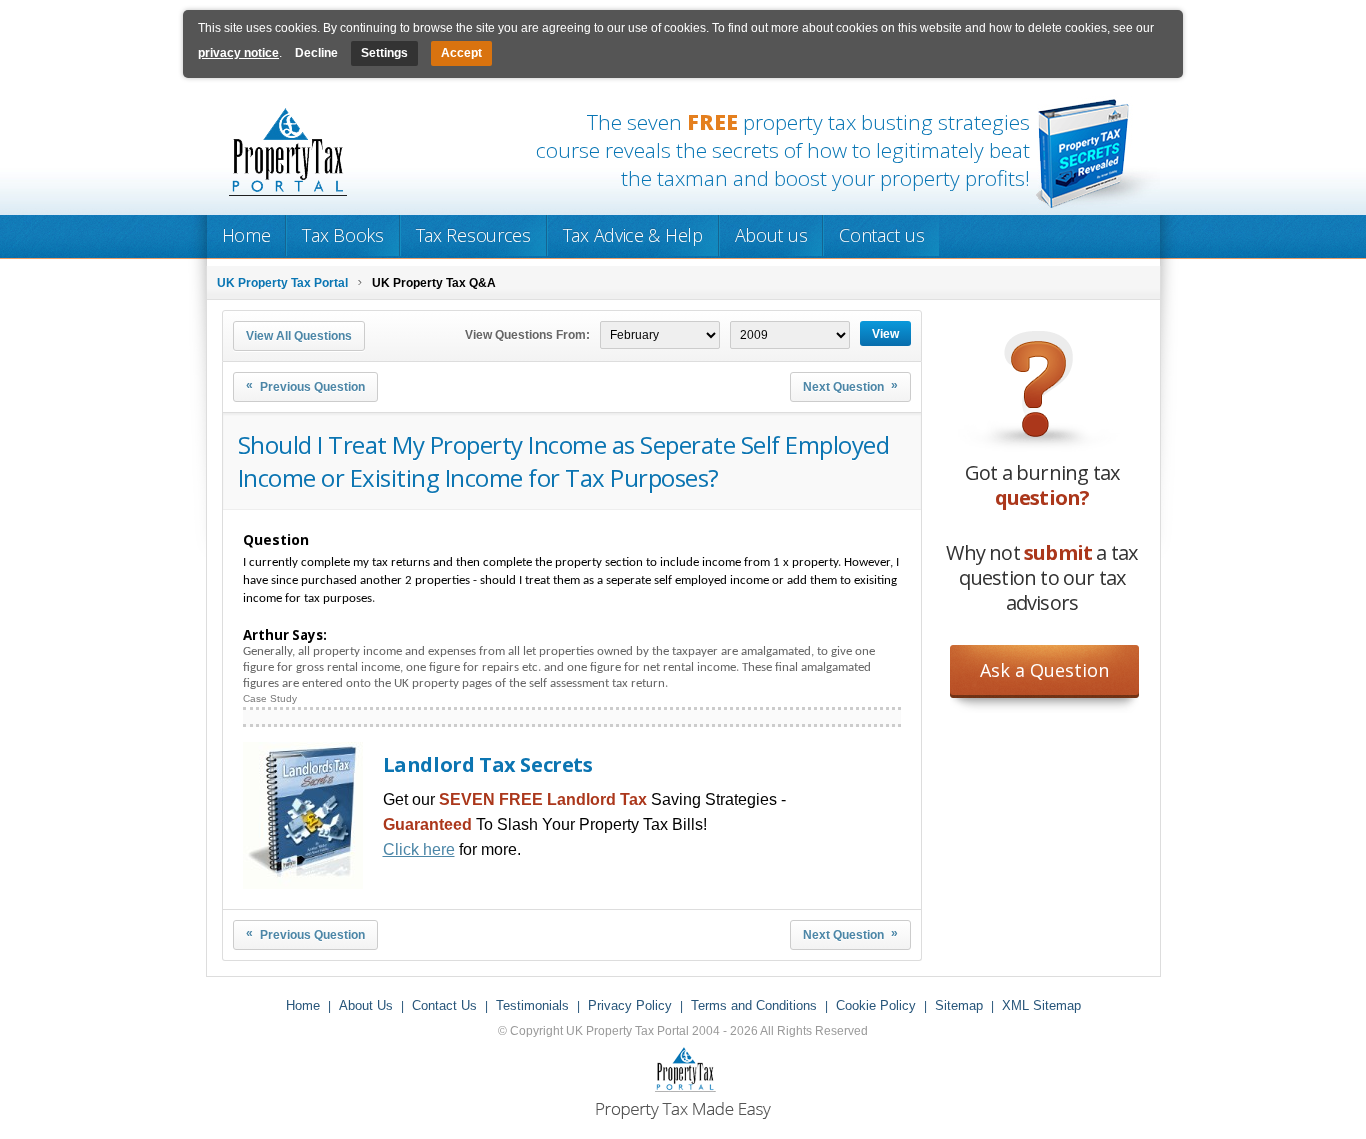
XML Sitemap (1041, 1005)
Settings (384, 53)
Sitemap (959, 1005)
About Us (366, 1005)
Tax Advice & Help (633, 235)
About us (771, 235)
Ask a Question (1044, 670)
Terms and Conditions (754, 1005)
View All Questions (299, 336)
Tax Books (342, 235)
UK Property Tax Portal (282, 283)
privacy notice (238, 53)
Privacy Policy (630, 1005)
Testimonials (532, 1005)
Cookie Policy (876, 1005)
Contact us (881, 235)
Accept (461, 53)
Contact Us (444, 1005)
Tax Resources (473, 235)
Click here (419, 849)
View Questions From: (527, 335)
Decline (316, 53)
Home (246, 235)
